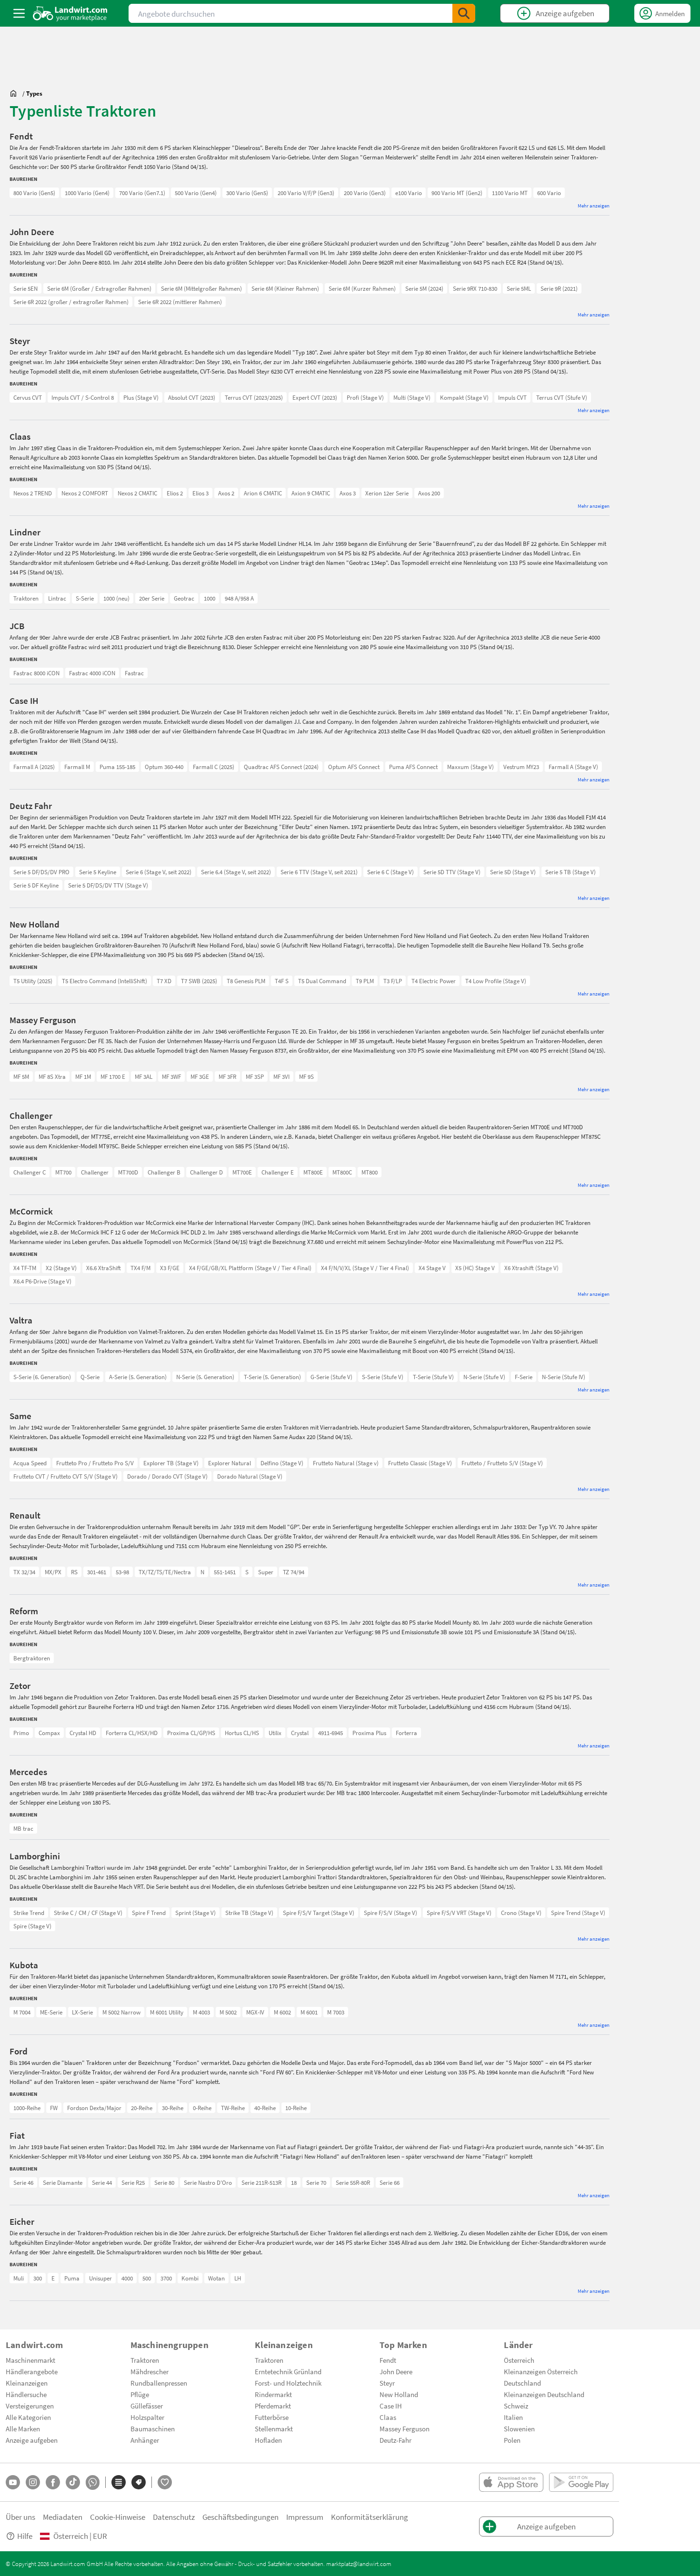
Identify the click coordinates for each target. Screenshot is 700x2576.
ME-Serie (51, 2012)
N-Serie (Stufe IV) (564, 1377)
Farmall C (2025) (214, 767)
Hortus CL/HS (242, 1733)
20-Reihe (142, 2108)
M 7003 (336, 2012)
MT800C (342, 1172)
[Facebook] (53, 2482)
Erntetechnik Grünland (288, 2371)
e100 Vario (409, 193)
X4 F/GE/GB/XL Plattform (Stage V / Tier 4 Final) (250, 1268)
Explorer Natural (230, 1463)
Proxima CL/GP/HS (191, 1733)
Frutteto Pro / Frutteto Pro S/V (95, 1463)
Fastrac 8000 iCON (36, 673)
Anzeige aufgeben (32, 2440)
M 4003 (201, 2012)
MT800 (370, 1172)
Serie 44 (102, 2182)
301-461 (97, 1572)
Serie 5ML (519, 288)
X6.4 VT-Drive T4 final (40, 1268)
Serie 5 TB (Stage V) (570, 872)
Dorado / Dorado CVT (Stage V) (167, 1476)
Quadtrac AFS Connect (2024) (281, 767)
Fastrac (134, 673)
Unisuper (100, 2278)
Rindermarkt (273, 2394)
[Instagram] (33, 2482)
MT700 (63, 1172)
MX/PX (53, 1572)
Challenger (95, 1172)
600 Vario (549, 193)
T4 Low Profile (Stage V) (496, 981)
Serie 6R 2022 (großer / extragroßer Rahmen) (71, 302)
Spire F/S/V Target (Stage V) (319, 1913)
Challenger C (30, 1172)
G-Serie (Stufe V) (331, 1377)
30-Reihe (173, 2108)
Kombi (190, 2278)
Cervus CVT (28, 397)
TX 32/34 (24, 1572)
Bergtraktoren (32, 1658)
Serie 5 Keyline (98, 872)
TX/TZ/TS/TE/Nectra (165, 1572)
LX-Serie (82, 2012)
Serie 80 (164, 2182)
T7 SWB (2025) (199, 981)
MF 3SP (255, 1076)
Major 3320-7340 (34, 1733)
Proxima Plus (369, 1733)
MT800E (313, 1172)
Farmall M (77, 767)
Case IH (391, 2406)
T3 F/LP (393, 981)
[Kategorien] (119, 2482)
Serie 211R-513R (261, 2182)
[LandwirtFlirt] (165, 2482)
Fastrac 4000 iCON (92, 673)
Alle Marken (23, 2428)
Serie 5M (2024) (424, 288)
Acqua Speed (30, 1463)
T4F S (282, 981)
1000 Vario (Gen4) (87, 193)
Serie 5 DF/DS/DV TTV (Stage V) (108, 885)
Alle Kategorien (28, 2417)
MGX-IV (255, 2012)
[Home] (70, 13)
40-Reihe (265, 2108)
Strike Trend (29, 1913)
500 (147, 2278)
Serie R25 (133, 2182)
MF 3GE (200, 1076)
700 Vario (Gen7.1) (142, 193)
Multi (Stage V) (412, 397)
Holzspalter (147, 2417)
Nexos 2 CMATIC (137, 493)
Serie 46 (23, 2182)
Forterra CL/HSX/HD (132, 1733)
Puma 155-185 (117, 767)
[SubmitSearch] (464, 13)
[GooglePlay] (581, 2482)
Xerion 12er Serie (387, 493)
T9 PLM (365, 981)
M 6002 (282, 2012)
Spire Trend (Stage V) (578, 1913)
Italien (513, 2417)
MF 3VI (281, 1076)
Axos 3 (348, 493)
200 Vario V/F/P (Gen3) (306, 193)
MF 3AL (144, 1076)
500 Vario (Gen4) (196, 193)
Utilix (275, 1733)
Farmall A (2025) (34, 767)
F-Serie (524, 1377)
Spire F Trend (149, 1913)
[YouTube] (13, 2482)
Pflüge (140, 2394)
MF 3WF (171, 1076)
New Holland (399, 2394)
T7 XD (164, 981)
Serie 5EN (25, 288)
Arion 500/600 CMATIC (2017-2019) (56, 493)
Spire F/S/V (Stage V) (390, 1913)
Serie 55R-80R (353, 2182)
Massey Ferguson (405, 2428)
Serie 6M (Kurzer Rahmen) (362, 288)
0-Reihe (202, 2108)
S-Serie (85, 598)
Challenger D (206, 1172)
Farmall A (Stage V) (573, 767)
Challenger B (164, 1172)
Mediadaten (63, 2517)
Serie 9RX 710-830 (475, 288)
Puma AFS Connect (413, 767)
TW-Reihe (233, 2108)
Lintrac (57, 598)
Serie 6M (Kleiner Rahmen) (285, 288)
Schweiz (516, 2406)
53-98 (122, 1572)
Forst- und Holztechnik (288, 2383)
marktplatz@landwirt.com (359, 2564)
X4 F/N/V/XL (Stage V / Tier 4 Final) (365, 1268)
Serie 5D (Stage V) (513, 872)
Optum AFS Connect (354, 767)
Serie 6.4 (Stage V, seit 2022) (236, 872)
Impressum (305, 2517)
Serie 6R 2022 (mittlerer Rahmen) (180, 302)
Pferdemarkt (273, 2406)
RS (74, 1572)
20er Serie (152, 598)
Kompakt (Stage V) (464, 397)
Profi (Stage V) (365, 397)
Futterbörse (272, 2417)
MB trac (23, 1828)
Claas (388, 2417)
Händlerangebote (32, 2371)
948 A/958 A (239, 598)
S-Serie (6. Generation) (42, 1377)
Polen (512, 2440)
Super (266, 1572)
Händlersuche (26, 2394)
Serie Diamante (63, 2182)
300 (38, 2278)
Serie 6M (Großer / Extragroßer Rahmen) (99, 288)
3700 (166, 2278)
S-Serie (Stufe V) (383, 1377)
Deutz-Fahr (395, 2440)
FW (54, 2108)
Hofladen (268, 2440)
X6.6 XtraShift (104, 1268)
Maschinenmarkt (30, 2360)
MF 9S (306, 1076)
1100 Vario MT (510, 193)
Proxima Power (33, 1733)
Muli (19, 2278)
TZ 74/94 (294, 1572)
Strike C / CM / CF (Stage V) (88, 1913)
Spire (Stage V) (32, 1926)
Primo (21, 1733)
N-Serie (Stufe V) (484, 1377)
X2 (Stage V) (61, 1268)
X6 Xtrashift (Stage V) (531, 1268)
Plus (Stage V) (141, 397)
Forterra (406, 1733)
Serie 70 (316, 2182)
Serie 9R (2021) (559, 288)
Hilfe (25, 2536)
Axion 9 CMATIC (311, 493)
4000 (127, 2278)
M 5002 (228, 2012)
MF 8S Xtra (52, 1076)
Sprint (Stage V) (195, 1913)
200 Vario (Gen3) (365, 193)
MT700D (128, 1172)
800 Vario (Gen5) (34, 193)
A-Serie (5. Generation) (138, 1377)
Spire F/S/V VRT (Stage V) (459, 1913)
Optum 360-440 (164, 767)
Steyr (387, 2383)
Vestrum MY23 (521, 767)
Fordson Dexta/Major (94, 2108)
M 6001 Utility (167, 2012)
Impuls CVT (512, 397)
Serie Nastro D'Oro (208, 2182)
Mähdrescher (150, 2371)
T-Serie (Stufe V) (433, 1377)
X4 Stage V (432, 1268)
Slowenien (519, 2428)
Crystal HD (83, 1733)
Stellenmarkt (274, 2428)
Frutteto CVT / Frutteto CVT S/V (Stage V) (65, 1476)
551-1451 (225, 1572)
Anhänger (145, 2440)
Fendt (388, 2360)
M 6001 (309, 2012)
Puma (72, 2278)
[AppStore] (511, 2482)
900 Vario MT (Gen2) (457, 193)
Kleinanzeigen (27, 2383)
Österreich (519, 2360)
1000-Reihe (27, 2108)
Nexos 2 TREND (33, 493)
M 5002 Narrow (121, 2012)
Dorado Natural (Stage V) (250, 1476)
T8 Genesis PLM (246, 981)
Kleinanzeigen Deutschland (544, 2394)
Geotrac (184, 598)
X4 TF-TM (25, 1268)
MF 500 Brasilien (34, 1076)
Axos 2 (226, 493)
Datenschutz (174, 2517)
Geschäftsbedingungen (240, 2517)
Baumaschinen (153, 2428)
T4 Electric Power (434, 981)
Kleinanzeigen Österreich (541, 2371)
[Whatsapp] (93, 2482)
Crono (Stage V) (521, 1913)
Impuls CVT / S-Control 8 (83, 397)
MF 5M (21, 1076)
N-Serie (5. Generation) (205, 1377)
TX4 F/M (140, 1268)
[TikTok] (73, 2482)
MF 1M (83, 1076)
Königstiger (28, 2278)
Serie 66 (390, 2182)
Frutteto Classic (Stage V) (420, 1463)
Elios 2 (175, 493)
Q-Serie (90, 1377)
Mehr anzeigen (594, 205)
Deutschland (522, 2383)
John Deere (396, 2371)
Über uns (20, 2517)
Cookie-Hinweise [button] (118, 2517)
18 (294, 2182)
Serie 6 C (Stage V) (390, 872)
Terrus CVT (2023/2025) (254, 397)
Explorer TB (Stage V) (171, 1463)
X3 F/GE (170, 1268)
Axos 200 (429, 493)
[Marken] (139, 2482)
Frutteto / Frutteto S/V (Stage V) (502, 1463)
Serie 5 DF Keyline (36, 885)
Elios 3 (200, 493)
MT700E (242, 1172)
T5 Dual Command (322, 981)
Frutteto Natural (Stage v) (346, 1463)
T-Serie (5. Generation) (272, 1377)
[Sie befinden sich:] (16, 93)
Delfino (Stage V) (282, 1463)
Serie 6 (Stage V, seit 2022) (159, 872)
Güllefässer (147, 2406)
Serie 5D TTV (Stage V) (452, 872)
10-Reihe (296, 2108)
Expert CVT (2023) (315, 397)
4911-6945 (330, 1733)
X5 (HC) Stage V (475, 1268)
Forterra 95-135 (33, 1733)
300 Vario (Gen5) (247, 193)
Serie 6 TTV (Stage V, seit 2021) (319, 872)
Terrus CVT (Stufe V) (562, 397)
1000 (210, 598)
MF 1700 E (113, 1076)
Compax (49, 1733)
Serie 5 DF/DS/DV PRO (41, 872)
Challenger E (278, 1172)
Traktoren (26, 598)
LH (238, 2278)
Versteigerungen (30, 2406)
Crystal (300, 1733)
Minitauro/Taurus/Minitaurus (50, 1463)
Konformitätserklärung (370, 2517)
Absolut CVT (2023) (192, 397)
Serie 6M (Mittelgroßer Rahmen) (201, 288)
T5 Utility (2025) (33, 981)
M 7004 (22, 2012)
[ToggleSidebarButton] (19, 13)
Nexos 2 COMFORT (85, 493)
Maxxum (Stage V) (470, 767)
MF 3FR (227, 1076)
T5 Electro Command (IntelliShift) (105, 981)
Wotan (216, 2278)
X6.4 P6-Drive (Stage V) (42, 1281)
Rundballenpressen (159, 2383)
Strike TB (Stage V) (249, 1913)
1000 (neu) (116, 598)
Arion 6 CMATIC (263, 493)
